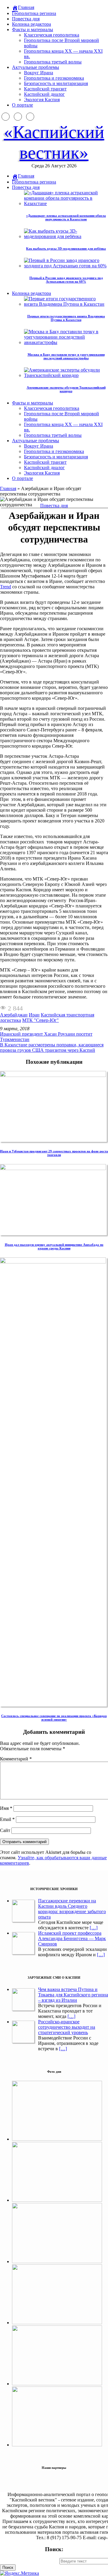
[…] (94, 1928)
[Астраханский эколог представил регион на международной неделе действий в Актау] (57, 2384)
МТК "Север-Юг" (40, 1020)
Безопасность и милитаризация (56, 83)
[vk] (30, 117)
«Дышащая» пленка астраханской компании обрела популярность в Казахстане (66, 217)
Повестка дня (26, 19)
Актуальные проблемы (36, 67)
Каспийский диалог (44, 94)
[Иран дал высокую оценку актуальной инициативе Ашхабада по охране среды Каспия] (53, 1168)
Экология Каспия (42, 100)
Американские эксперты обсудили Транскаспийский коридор (66, 389)
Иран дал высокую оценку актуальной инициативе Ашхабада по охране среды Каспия (54, 1246)
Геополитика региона (34, 13)
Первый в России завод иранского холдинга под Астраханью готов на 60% (66, 280)
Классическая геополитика (52, 35)
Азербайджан (14, 1015)
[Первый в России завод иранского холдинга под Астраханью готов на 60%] (57, 2323)
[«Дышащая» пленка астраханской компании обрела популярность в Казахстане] (57, 2139)
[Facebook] (6, 117)
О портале (22, 105)
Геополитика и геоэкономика (54, 78)
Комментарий (16, 1759)
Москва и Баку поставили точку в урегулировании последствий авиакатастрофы (66, 356)
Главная (8, 488)
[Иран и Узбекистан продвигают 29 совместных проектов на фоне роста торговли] (53, 1075)
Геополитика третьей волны (53, 62)
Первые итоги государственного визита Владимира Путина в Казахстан (66, 318)
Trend (6, 587)
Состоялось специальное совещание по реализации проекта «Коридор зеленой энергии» (54, 1718)
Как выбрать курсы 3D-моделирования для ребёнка (66, 248)
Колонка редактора (31, 24)
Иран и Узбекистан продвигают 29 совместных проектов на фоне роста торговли (54, 1153)
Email (7, 1819)
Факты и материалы (33, 29)
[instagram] (18, 117)
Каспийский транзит (45, 89)
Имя (6, 1808)
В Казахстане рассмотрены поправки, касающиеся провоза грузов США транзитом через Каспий (52, 1047)
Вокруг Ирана (39, 73)
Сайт (5, 1830)
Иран (34, 1015)
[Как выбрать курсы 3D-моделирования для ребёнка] (57, 2261)
